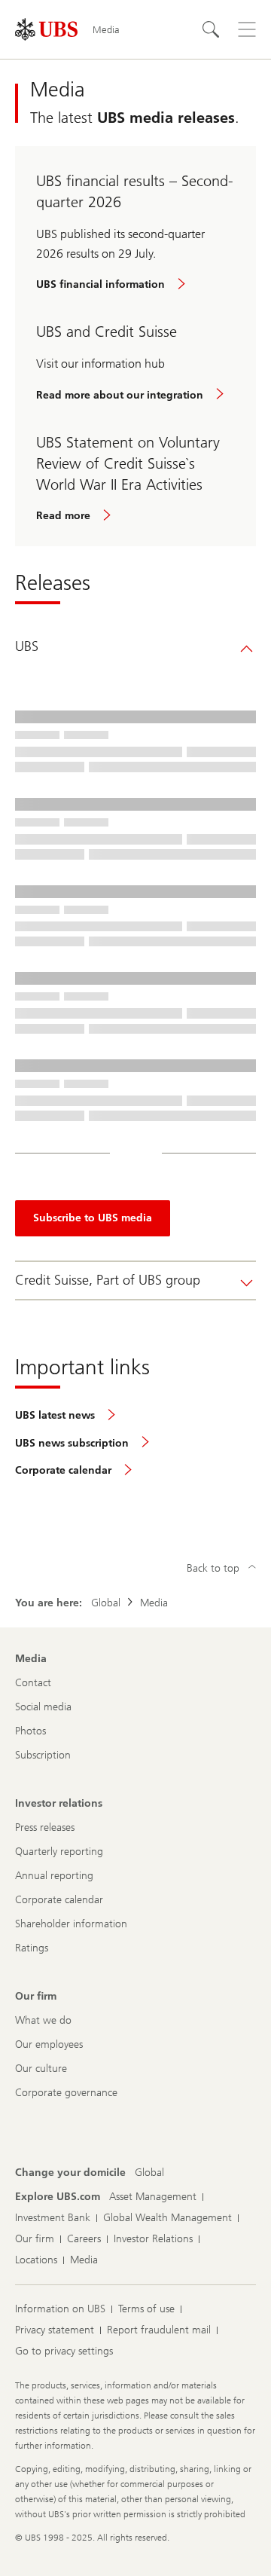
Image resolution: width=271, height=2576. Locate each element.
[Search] (211, 29)
